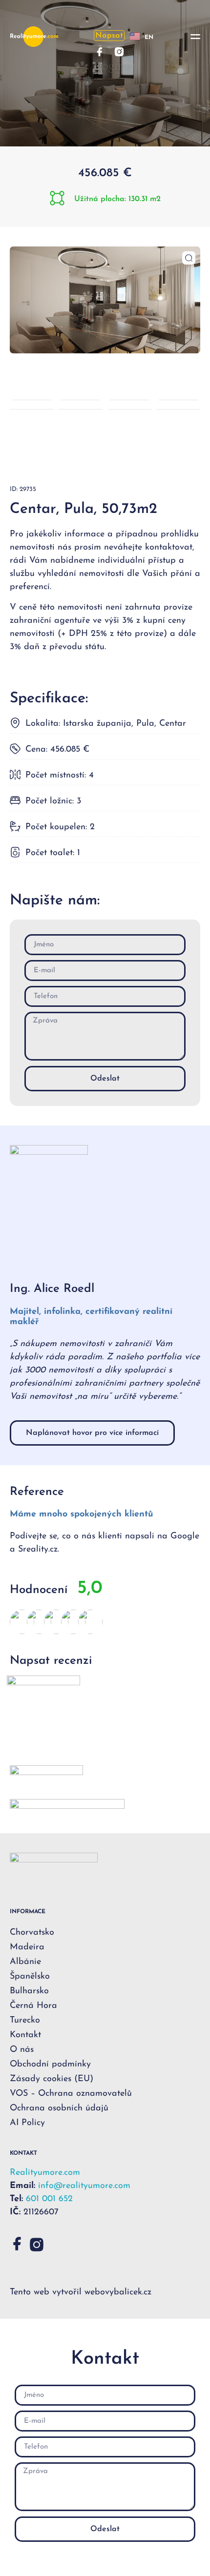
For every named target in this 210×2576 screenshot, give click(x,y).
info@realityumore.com (84, 2186)
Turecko (25, 2021)
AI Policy (27, 2123)
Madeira (27, 1947)
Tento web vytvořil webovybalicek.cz (81, 2292)
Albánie (25, 1962)
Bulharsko (29, 1991)
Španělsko (30, 1977)
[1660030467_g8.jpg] (105, 300)
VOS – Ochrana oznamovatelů (71, 2094)
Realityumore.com (45, 2173)
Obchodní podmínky (50, 2065)
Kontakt (25, 2035)
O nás (22, 2050)
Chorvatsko (32, 1933)
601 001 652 (49, 2199)
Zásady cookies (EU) (52, 2079)
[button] (195, 37)
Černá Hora (33, 2006)
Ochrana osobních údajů (59, 2108)
